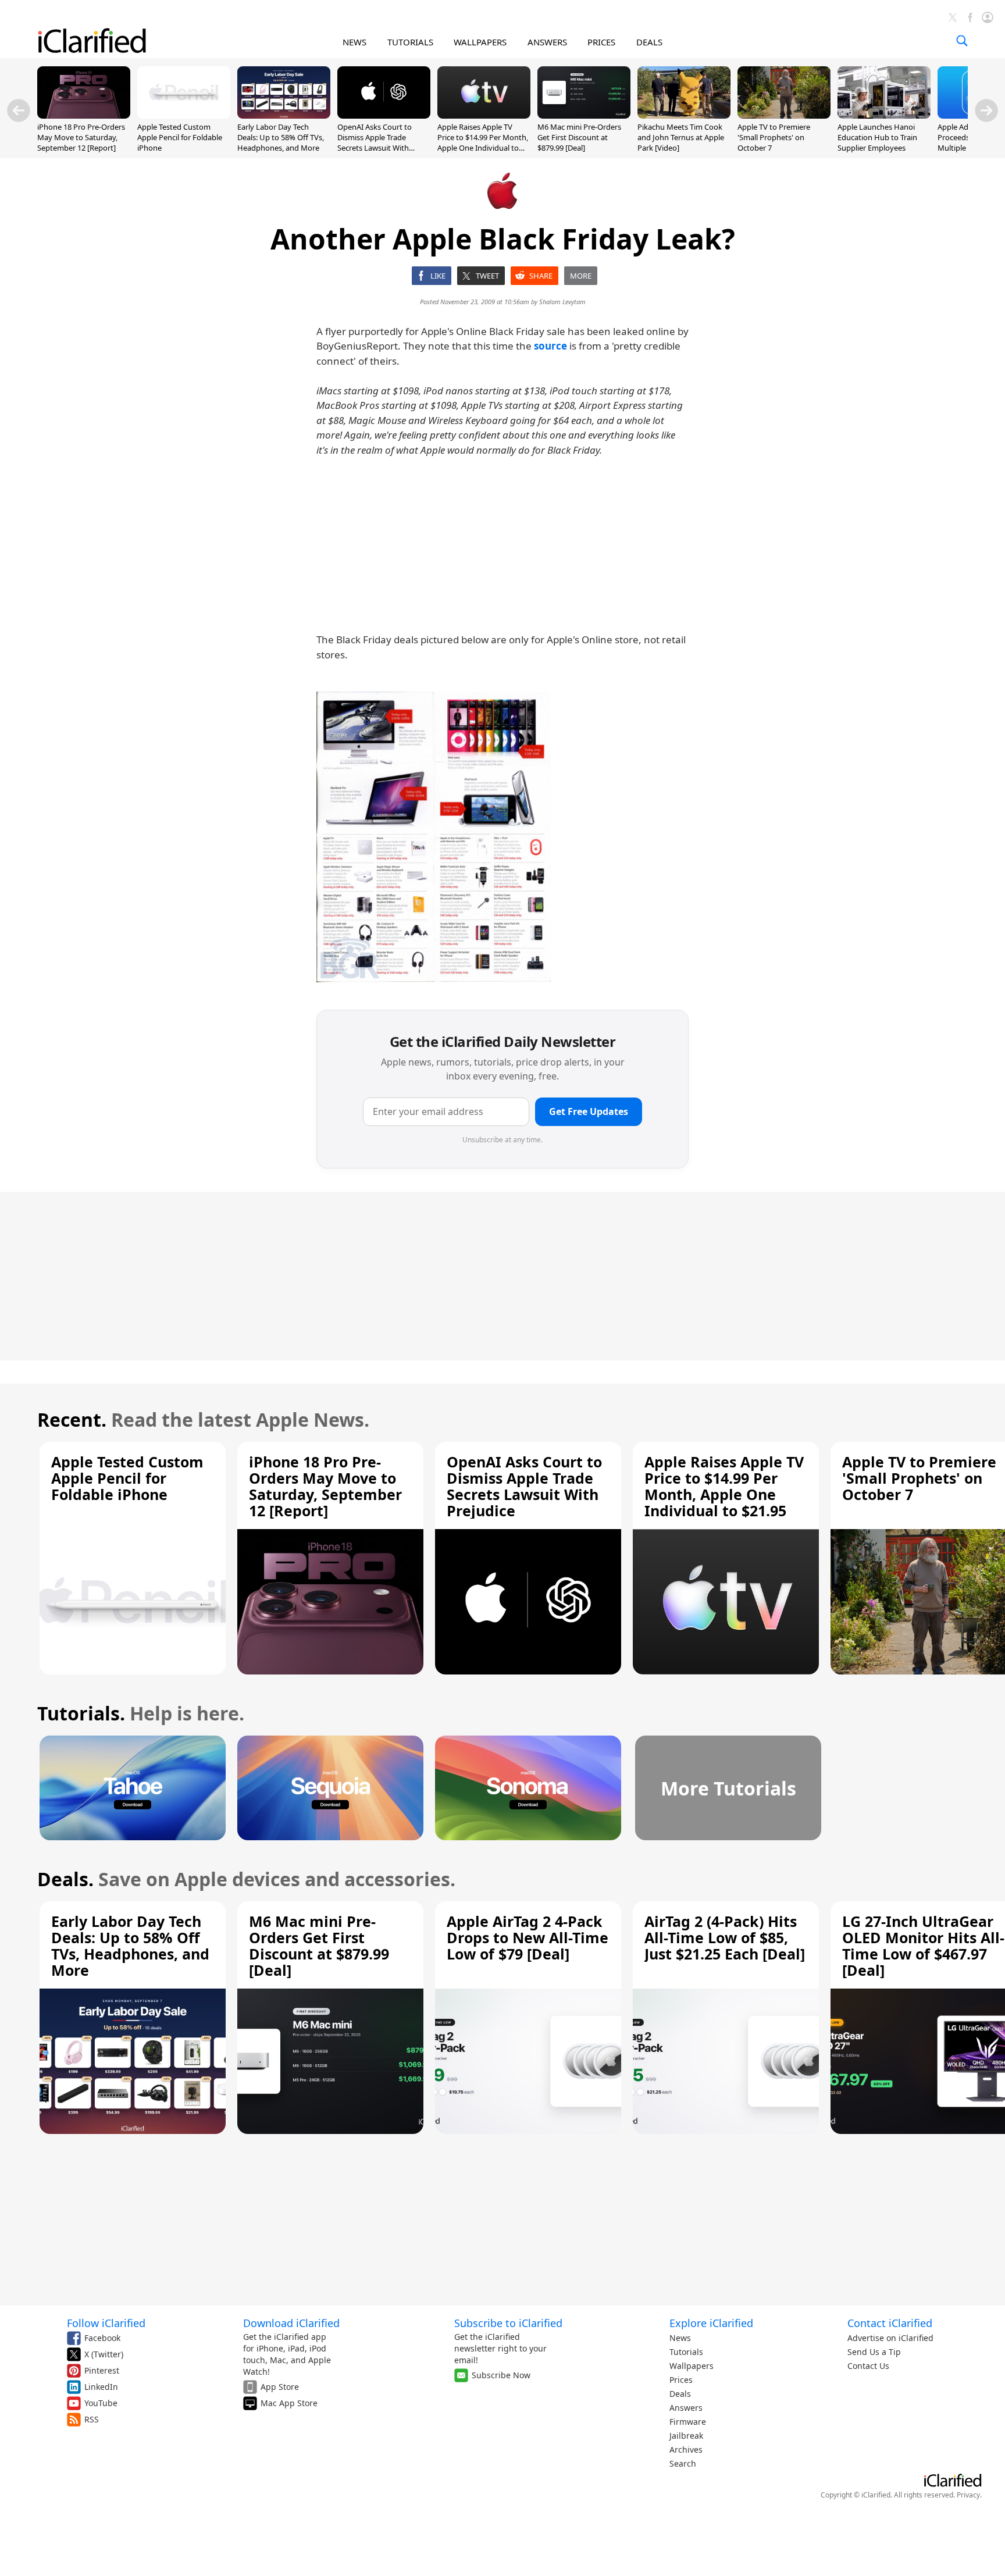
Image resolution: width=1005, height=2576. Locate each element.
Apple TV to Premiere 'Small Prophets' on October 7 (774, 137)
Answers (686, 2408)
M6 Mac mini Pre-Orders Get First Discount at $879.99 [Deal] (579, 137)
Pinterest (102, 2370)
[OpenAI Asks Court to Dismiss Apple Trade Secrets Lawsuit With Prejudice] (384, 115)
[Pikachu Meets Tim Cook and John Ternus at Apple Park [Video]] (684, 115)
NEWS (354, 42)
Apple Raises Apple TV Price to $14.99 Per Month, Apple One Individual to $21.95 (483, 143)
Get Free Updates (589, 1111)
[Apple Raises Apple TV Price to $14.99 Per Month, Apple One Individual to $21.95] (484, 115)
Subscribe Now (501, 2375)
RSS (92, 2419)
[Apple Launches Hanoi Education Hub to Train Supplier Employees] (884, 115)
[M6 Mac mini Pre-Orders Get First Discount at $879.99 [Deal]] (584, 115)
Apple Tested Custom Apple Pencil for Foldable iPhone (180, 137)
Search (683, 2463)
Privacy (968, 2495)
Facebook (102, 2338)
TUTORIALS (410, 42)
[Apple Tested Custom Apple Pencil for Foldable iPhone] (184, 115)
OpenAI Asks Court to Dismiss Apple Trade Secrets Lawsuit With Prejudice (375, 143)
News (680, 2338)
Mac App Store (289, 2403)
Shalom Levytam (562, 302)
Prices (681, 2380)
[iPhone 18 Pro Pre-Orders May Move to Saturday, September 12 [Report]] (84, 115)
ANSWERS (547, 42)
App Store (280, 2387)
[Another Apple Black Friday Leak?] (434, 837)
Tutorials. (81, 1713)
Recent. (72, 1419)
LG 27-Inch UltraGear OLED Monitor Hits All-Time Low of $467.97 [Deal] (923, 1946)
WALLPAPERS (480, 42)
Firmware (688, 2422)
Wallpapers (692, 2366)
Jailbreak (686, 2436)
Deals (680, 2394)
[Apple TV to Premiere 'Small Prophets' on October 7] (784, 115)
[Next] (986, 111)
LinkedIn (101, 2387)
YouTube (101, 2403)
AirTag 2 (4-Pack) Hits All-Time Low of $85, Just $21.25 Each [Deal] (725, 1937)
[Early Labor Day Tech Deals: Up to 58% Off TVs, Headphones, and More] (284, 115)
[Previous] (19, 111)
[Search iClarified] (962, 41)
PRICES (601, 42)
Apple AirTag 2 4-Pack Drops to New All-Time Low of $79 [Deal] (528, 1937)
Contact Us (868, 2366)
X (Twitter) (104, 2354)
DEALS (649, 42)
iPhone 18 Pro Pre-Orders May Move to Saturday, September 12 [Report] (81, 137)
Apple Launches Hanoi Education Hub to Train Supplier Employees (877, 137)
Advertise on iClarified (890, 2338)
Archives (686, 2449)
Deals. (65, 1879)
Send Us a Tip (874, 2352)
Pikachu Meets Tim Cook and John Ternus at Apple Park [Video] (681, 137)
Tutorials (686, 2352)
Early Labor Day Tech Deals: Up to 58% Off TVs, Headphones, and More (281, 137)
